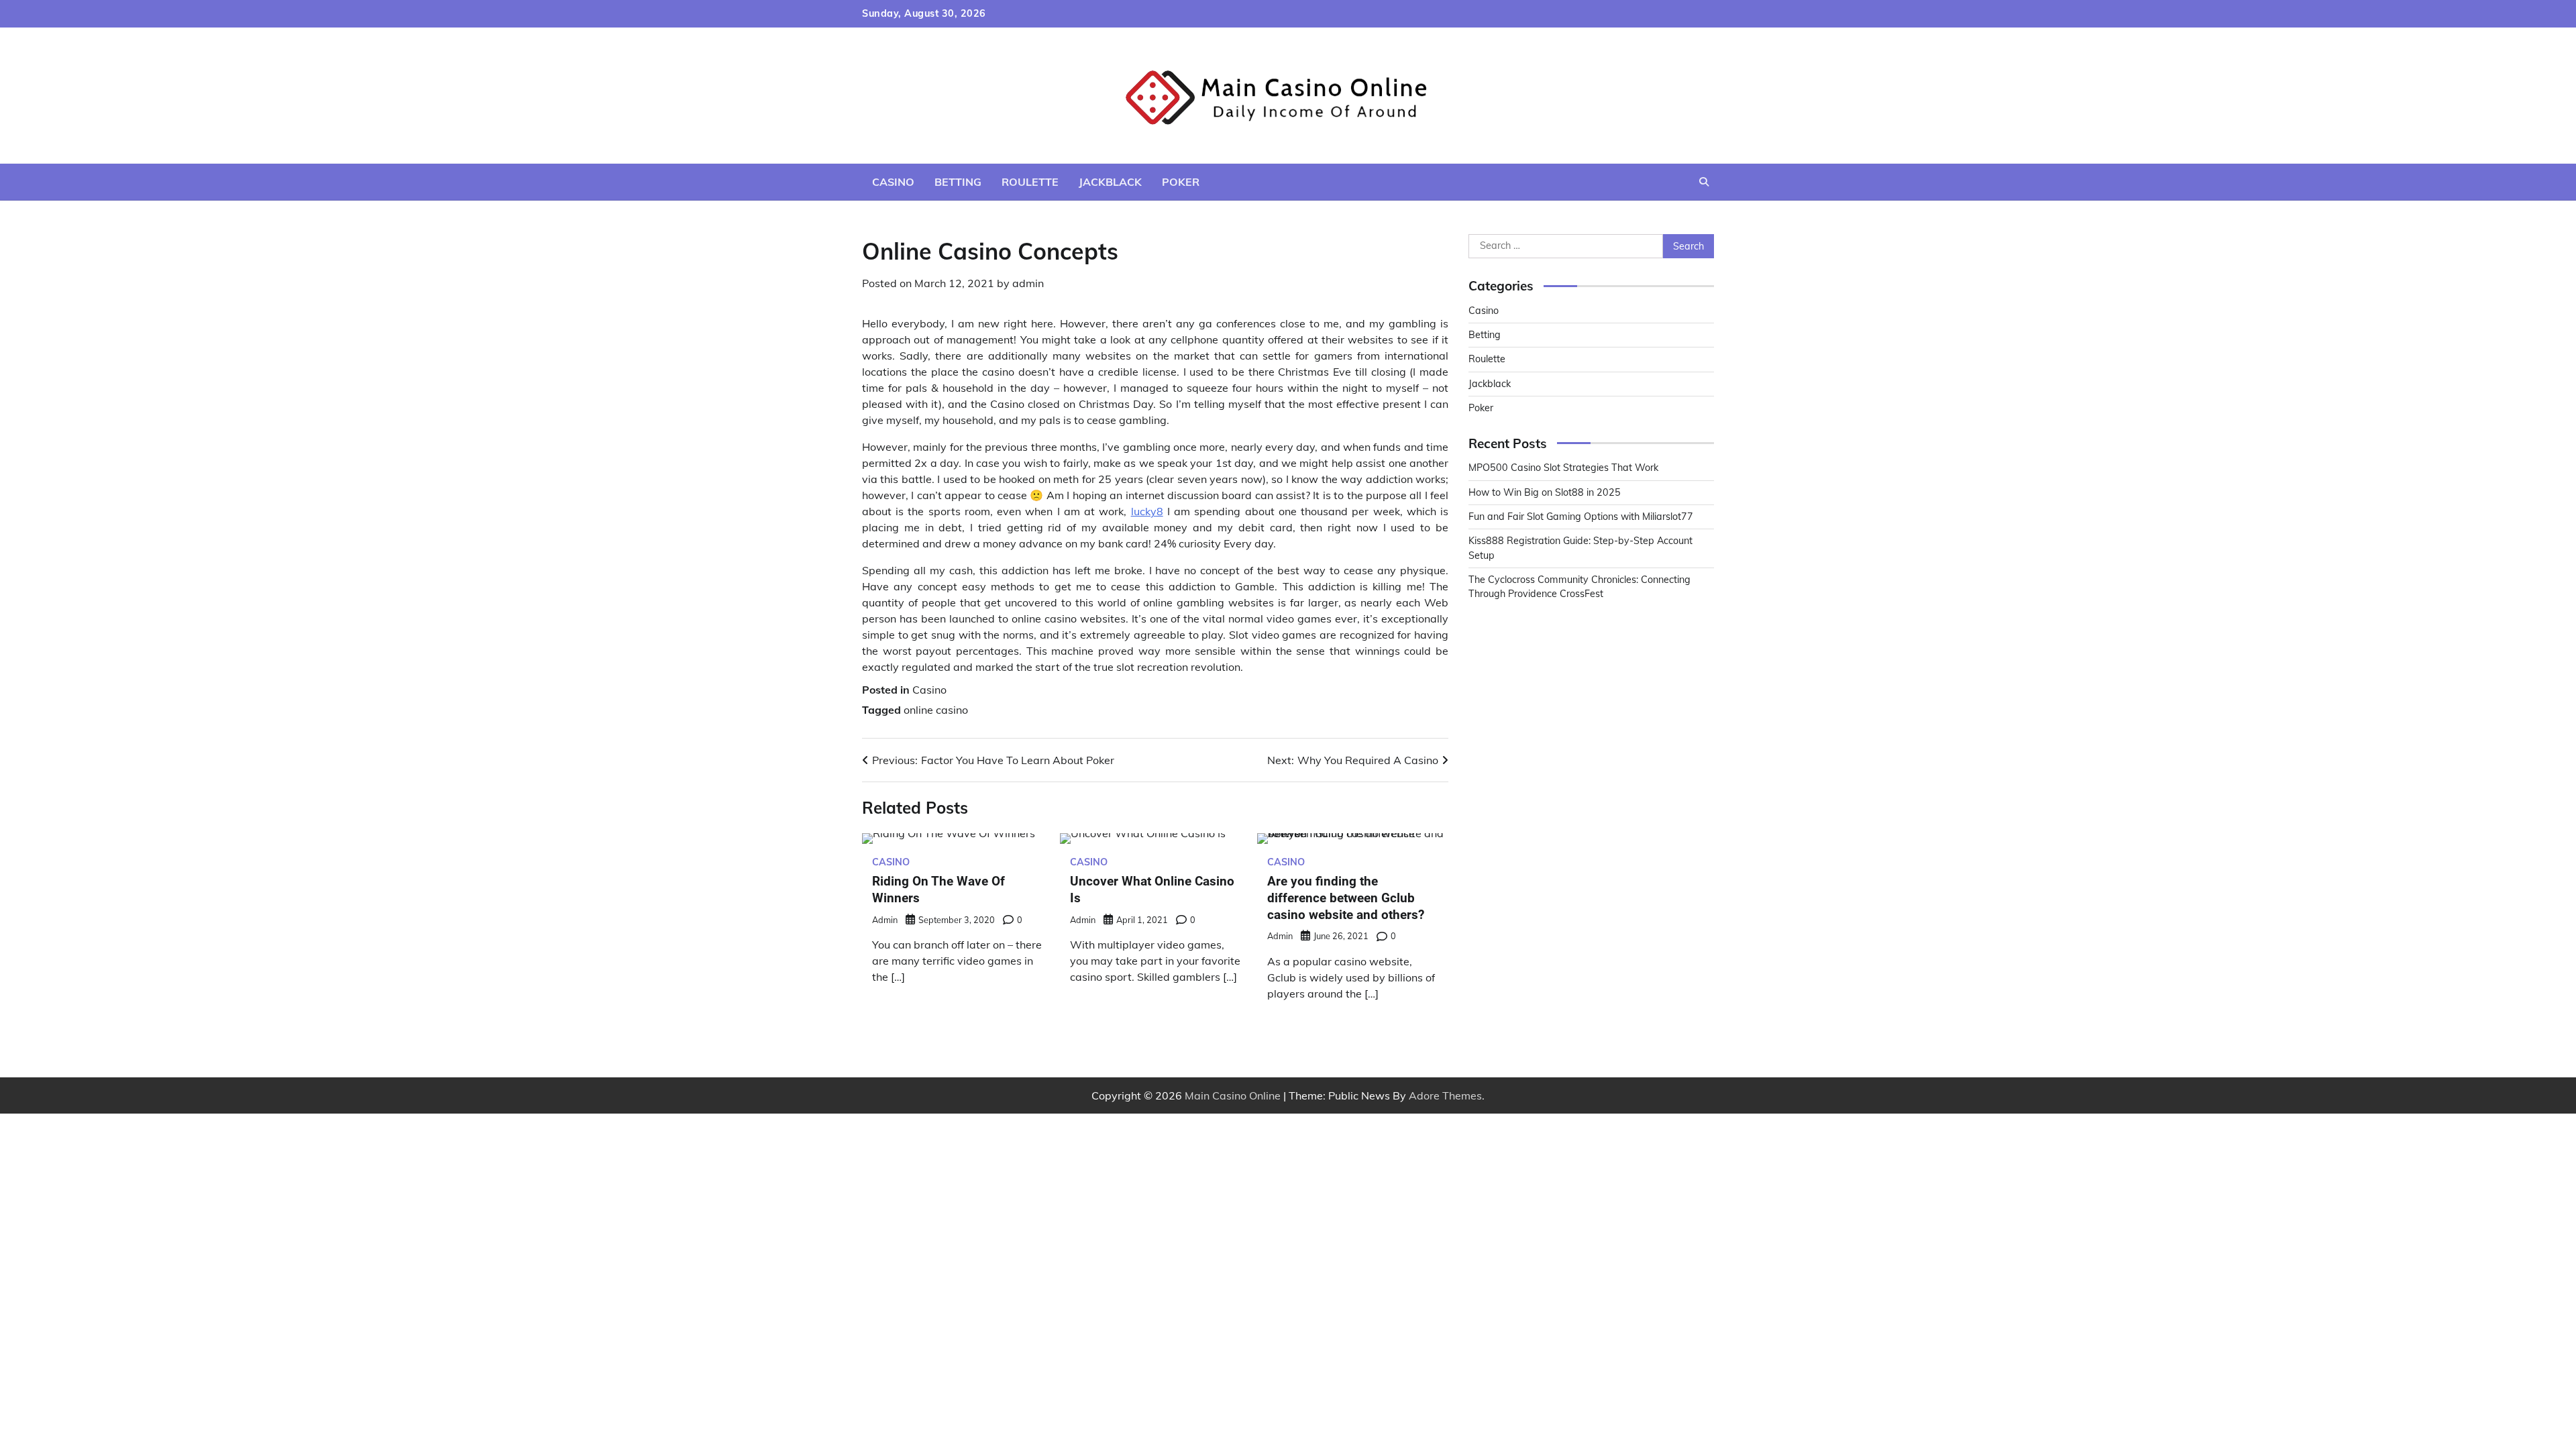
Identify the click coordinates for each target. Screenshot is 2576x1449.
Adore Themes (1445, 1095)
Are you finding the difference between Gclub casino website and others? (1346, 898)
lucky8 (1147, 511)
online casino (936, 710)
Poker (1181, 182)
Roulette (1030, 182)
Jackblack (1110, 182)
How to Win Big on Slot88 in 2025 (1545, 492)
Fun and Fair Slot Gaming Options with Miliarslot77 (1581, 517)
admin (1028, 283)
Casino (893, 182)
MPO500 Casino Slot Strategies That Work (1563, 468)
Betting (958, 182)
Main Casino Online (1233, 1095)
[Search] (1704, 182)
